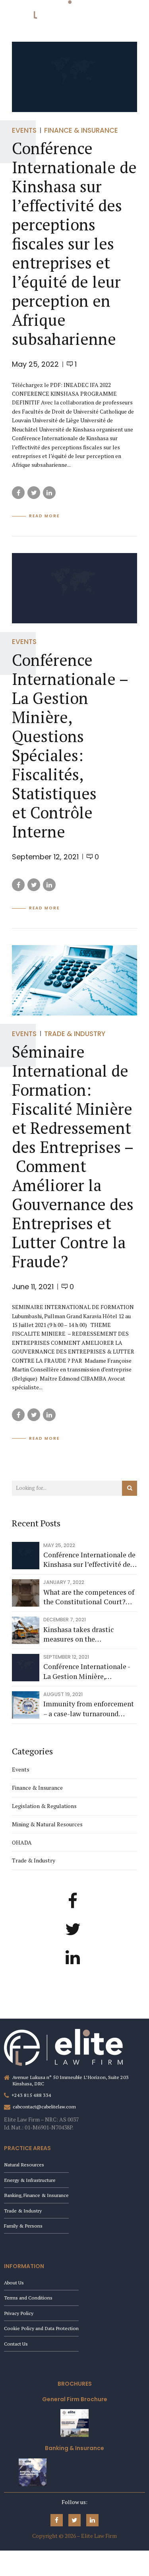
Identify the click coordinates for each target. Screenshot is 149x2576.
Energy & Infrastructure (30, 2180)
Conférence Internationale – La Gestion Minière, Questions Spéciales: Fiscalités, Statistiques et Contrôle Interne (70, 746)
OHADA (22, 1842)
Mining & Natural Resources (47, 1824)
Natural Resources (24, 2165)
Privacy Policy (19, 2313)
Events (24, 130)
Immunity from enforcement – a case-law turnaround (89, 1709)
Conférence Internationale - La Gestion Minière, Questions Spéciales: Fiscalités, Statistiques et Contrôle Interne (87, 1672)
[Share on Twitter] (34, 493)
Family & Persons (23, 2226)
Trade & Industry (75, 1034)
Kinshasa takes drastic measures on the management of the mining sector (86, 1635)
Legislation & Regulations (44, 1806)
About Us (14, 2283)
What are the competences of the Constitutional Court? (89, 1597)
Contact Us (16, 2344)
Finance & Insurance (81, 130)
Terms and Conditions (28, 2298)
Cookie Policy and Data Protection (41, 2328)
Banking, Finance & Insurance (36, 2195)
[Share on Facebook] (18, 493)
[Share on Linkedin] (49, 493)
